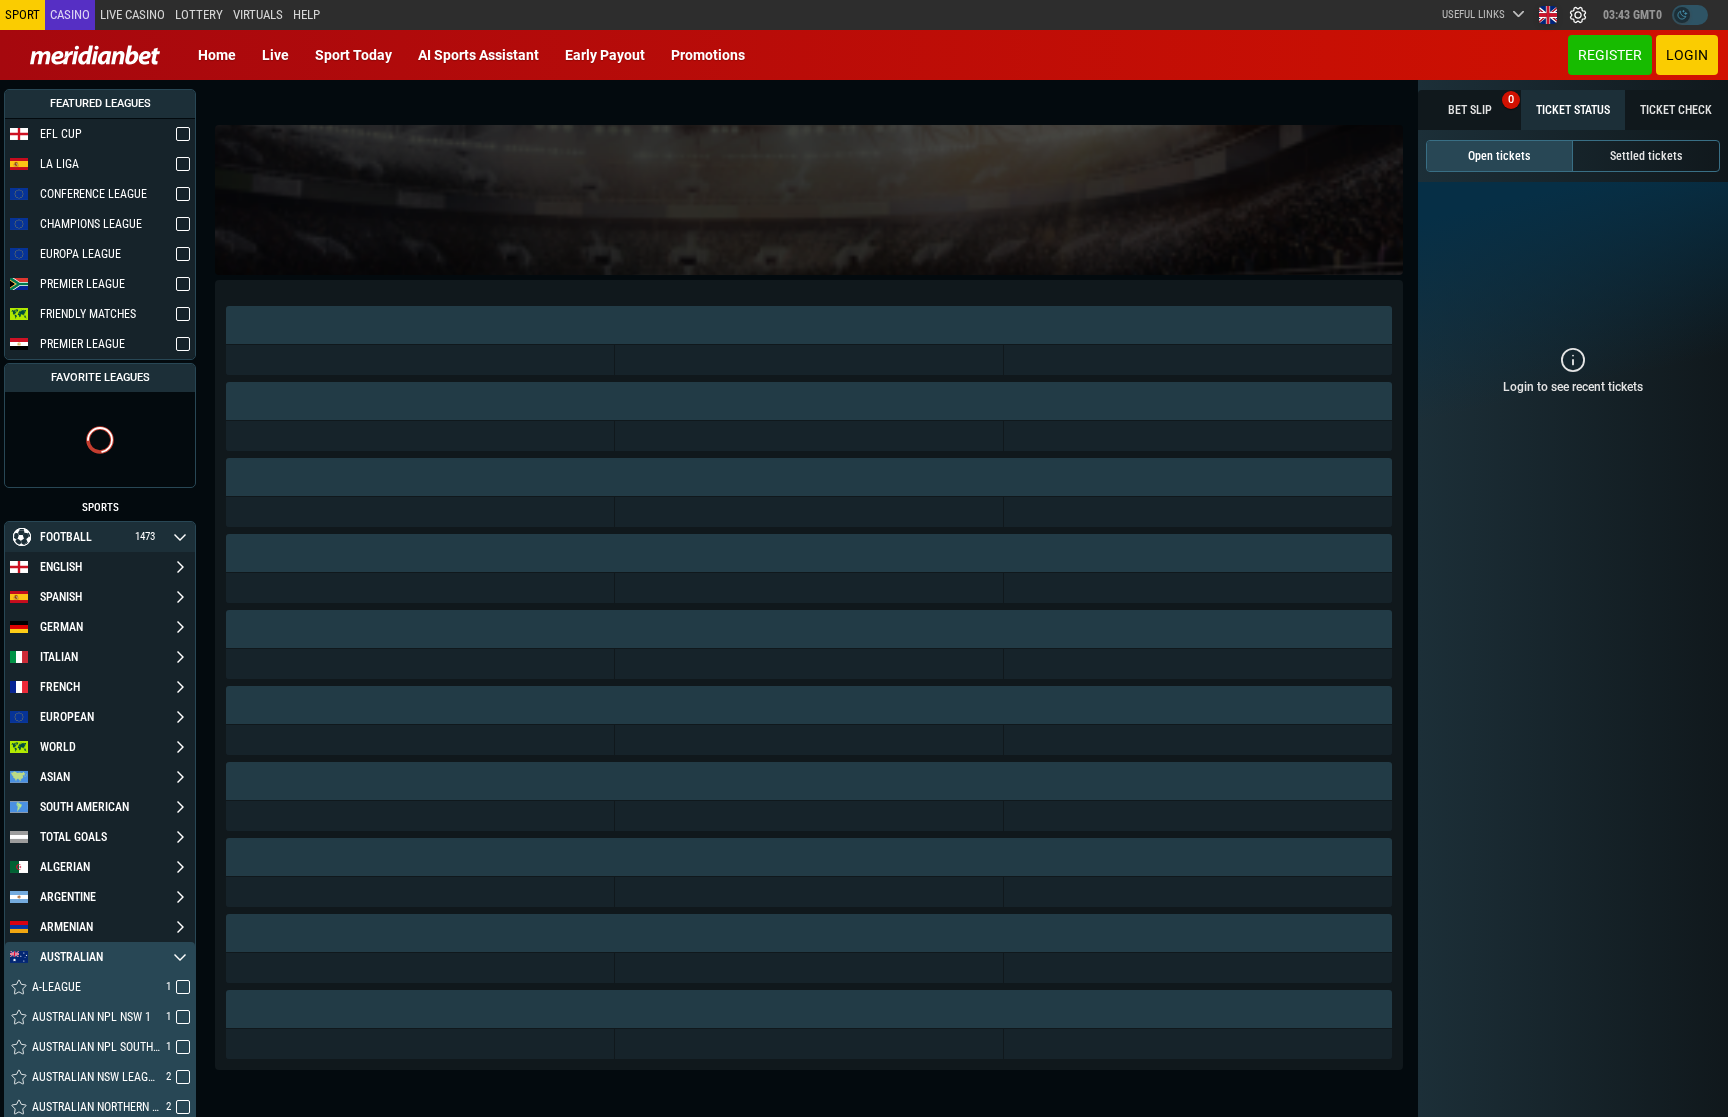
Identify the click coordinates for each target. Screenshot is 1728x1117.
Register (1610, 55)
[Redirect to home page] (95, 55)
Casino (70, 14)
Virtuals (258, 14)
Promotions (708, 55)
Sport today (353, 55)
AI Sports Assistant (478, 55)
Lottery (199, 14)
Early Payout (605, 55)
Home (217, 55)
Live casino (132, 14)
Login (1687, 55)
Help (306, 14)
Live (275, 55)
